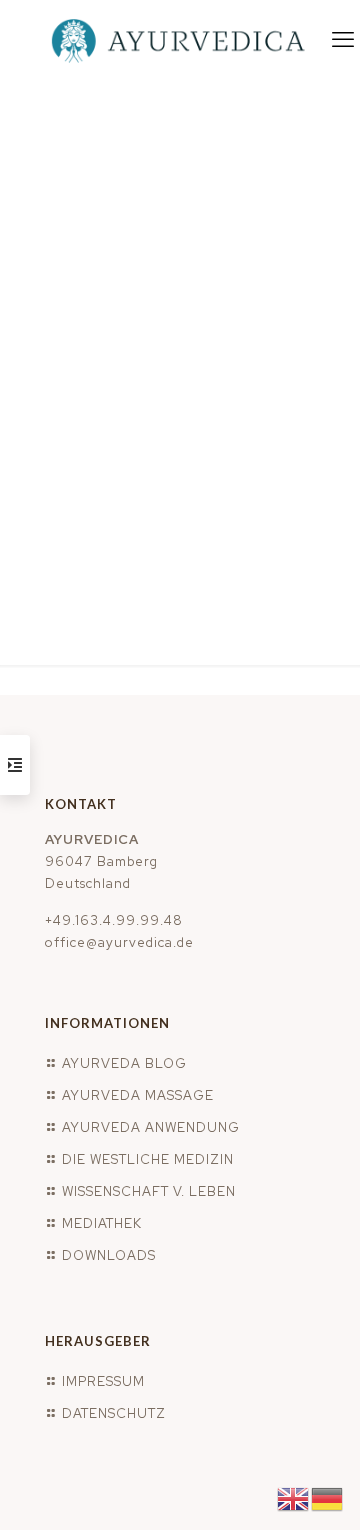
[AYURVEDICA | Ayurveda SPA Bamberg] (180, 40)
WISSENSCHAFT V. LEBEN (149, 1191)
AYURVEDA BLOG (124, 1063)
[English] (294, 1497)
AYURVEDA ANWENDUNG (151, 1127)
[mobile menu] (343, 40)
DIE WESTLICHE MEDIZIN (148, 1159)
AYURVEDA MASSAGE (138, 1095)
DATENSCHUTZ (114, 1413)
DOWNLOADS (109, 1255)
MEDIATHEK (102, 1223)
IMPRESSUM (103, 1381)
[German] (328, 1497)
